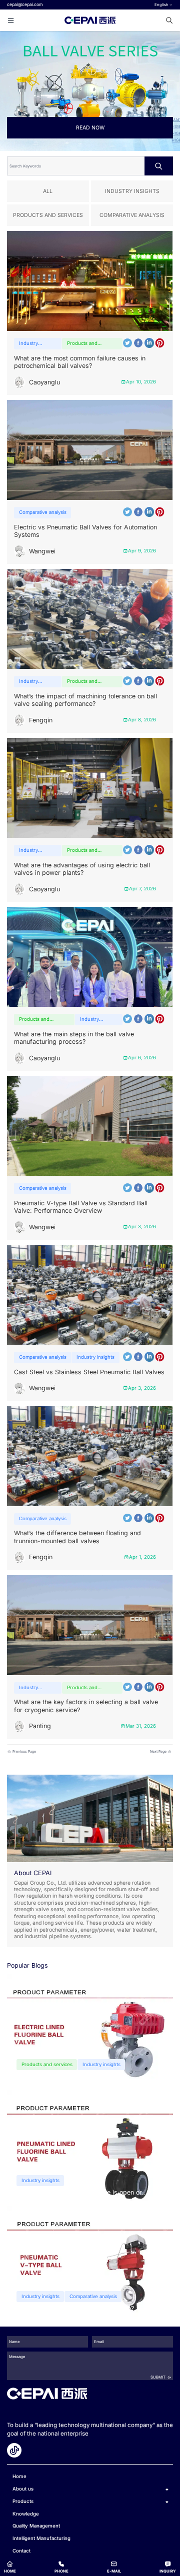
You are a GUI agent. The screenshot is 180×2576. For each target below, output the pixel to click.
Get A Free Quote (90, 1270)
